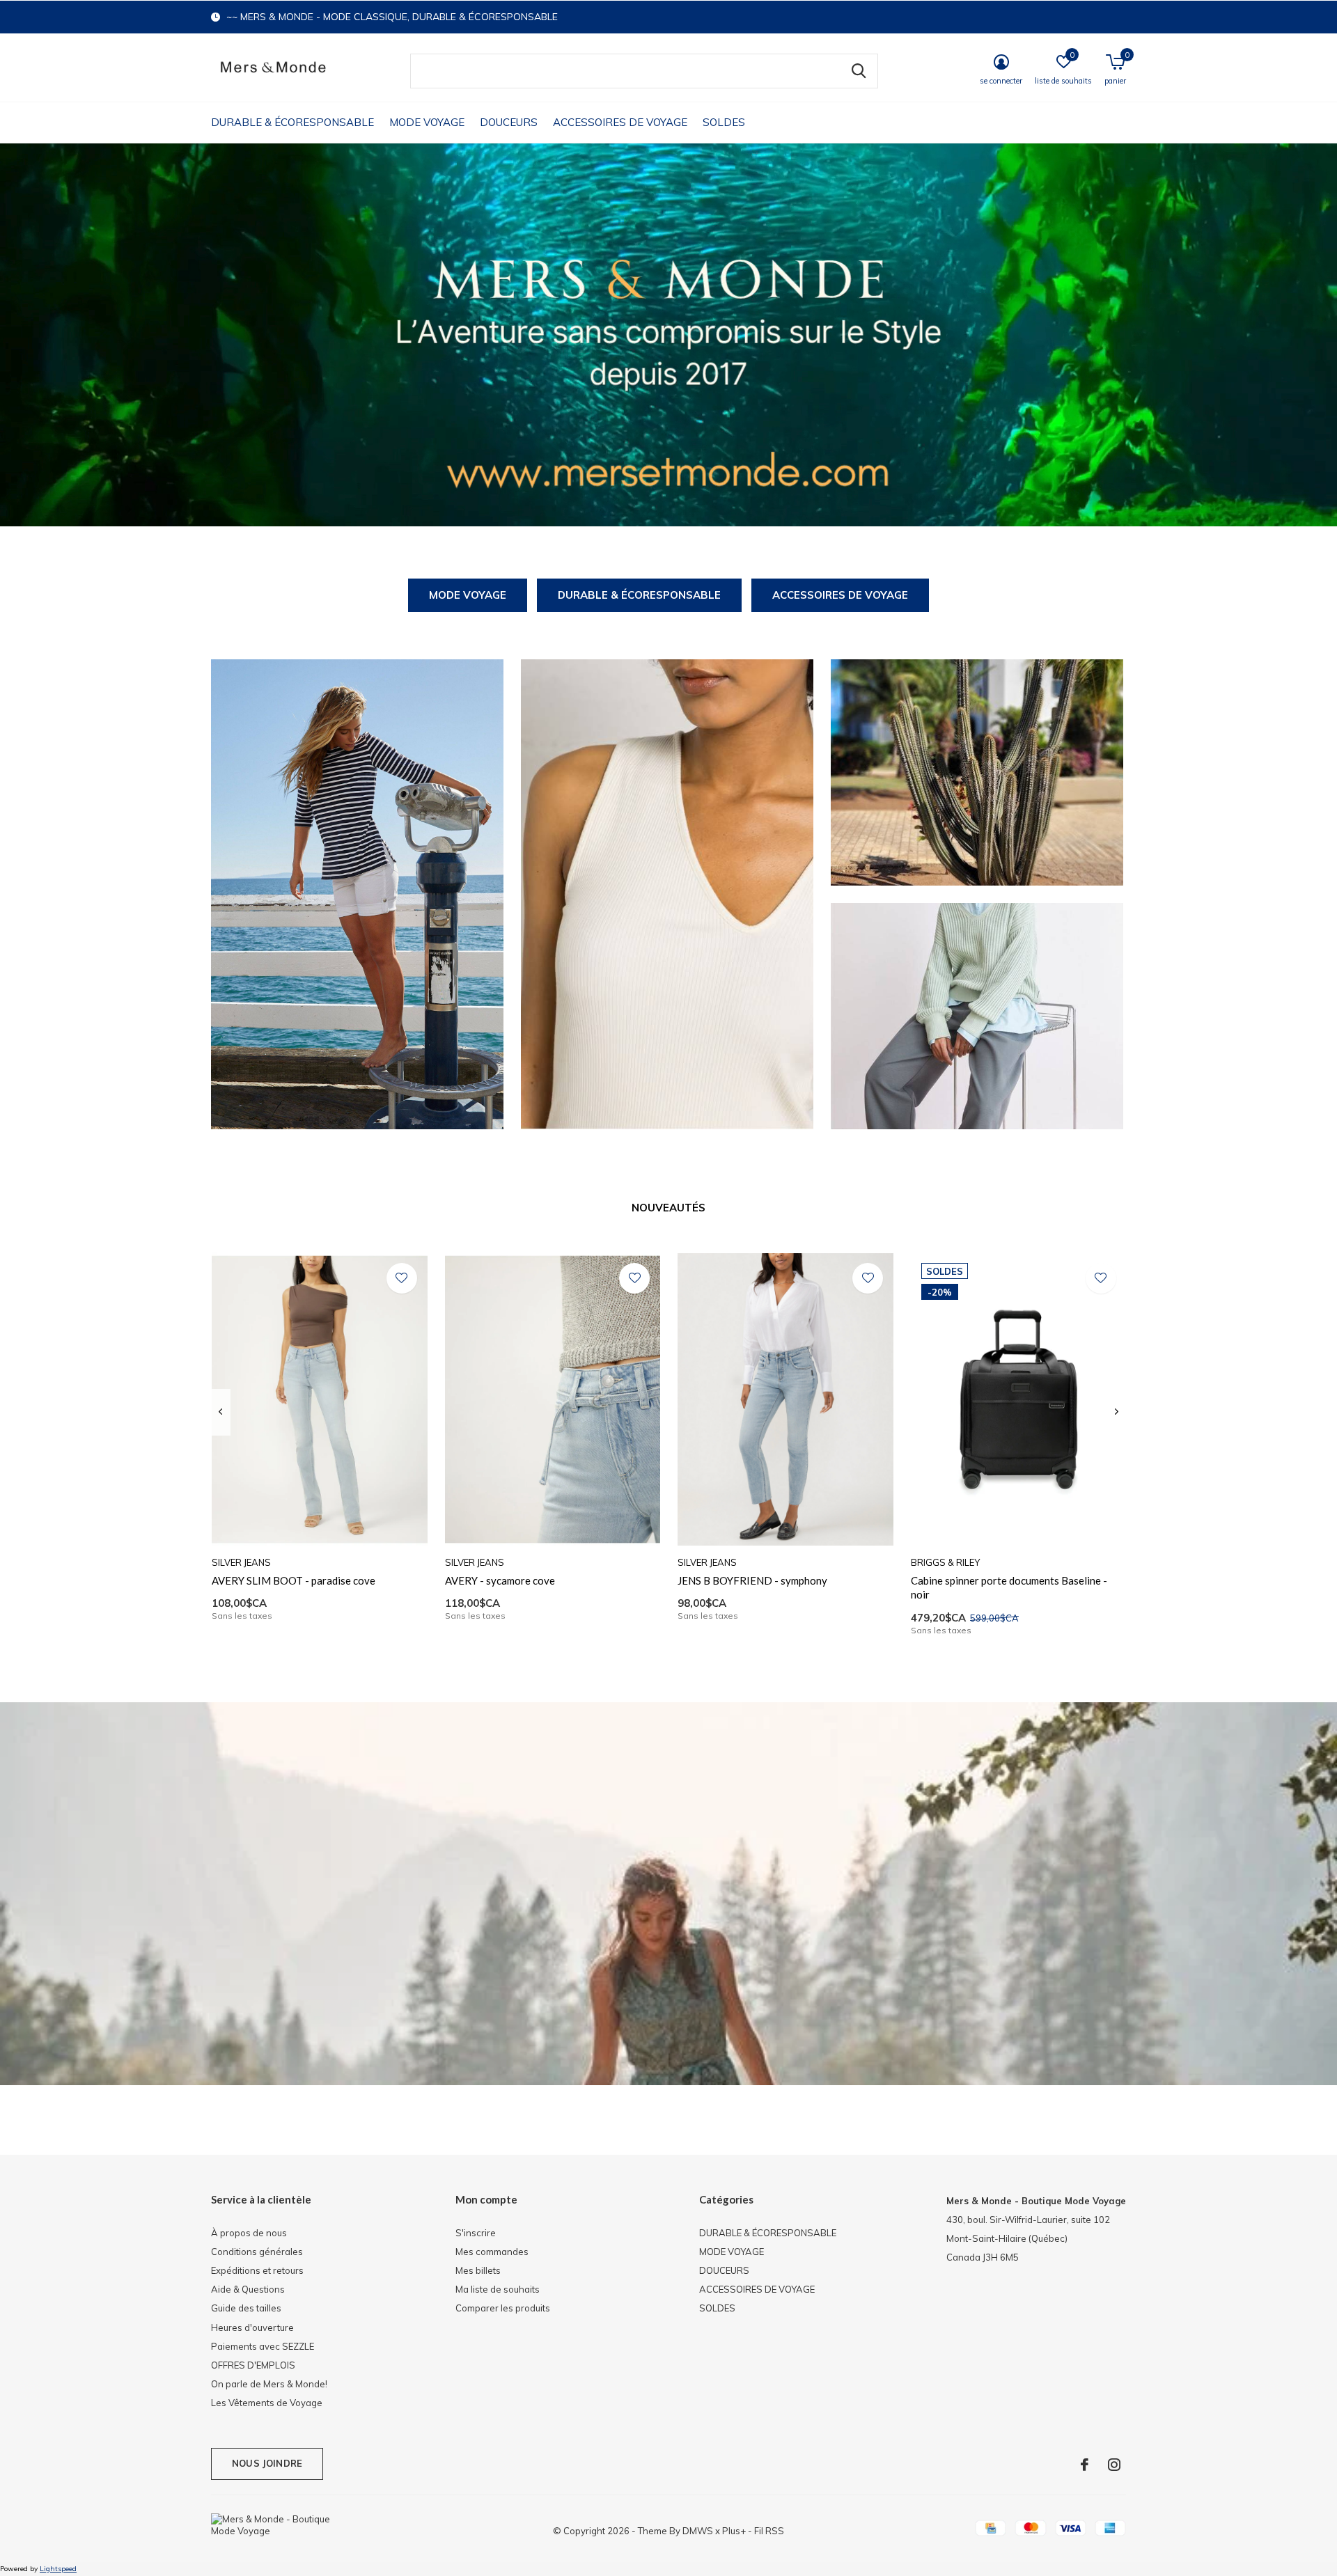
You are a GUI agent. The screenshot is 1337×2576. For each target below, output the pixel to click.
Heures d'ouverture (252, 2327)
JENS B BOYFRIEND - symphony (752, 1580)
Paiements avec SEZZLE (263, 2346)
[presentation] (220, 1412)
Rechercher (859, 71)
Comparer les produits (503, 2308)
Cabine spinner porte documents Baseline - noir (1009, 1588)
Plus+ (734, 2531)
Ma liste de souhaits (498, 2289)
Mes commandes (492, 2252)
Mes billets (478, 2270)
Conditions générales (257, 2252)
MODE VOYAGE (427, 122)
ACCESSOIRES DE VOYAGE (620, 122)
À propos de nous (249, 2233)
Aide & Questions (248, 2289)
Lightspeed (58, 2569)
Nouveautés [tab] (668, 1208)
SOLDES (724, 122)
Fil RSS (769, 2531)
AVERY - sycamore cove (500, 1580)
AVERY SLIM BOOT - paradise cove (294, 1580)
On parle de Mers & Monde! (269, 2384)
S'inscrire (476, 2233)
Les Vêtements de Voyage (267, 2403)
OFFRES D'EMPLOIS (253, 2365)
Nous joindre (267, 2463)
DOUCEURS (509, 122)
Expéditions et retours (257, 2270)
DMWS (698, 2531)
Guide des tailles (246, 2308)
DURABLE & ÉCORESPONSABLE (292, 122)
